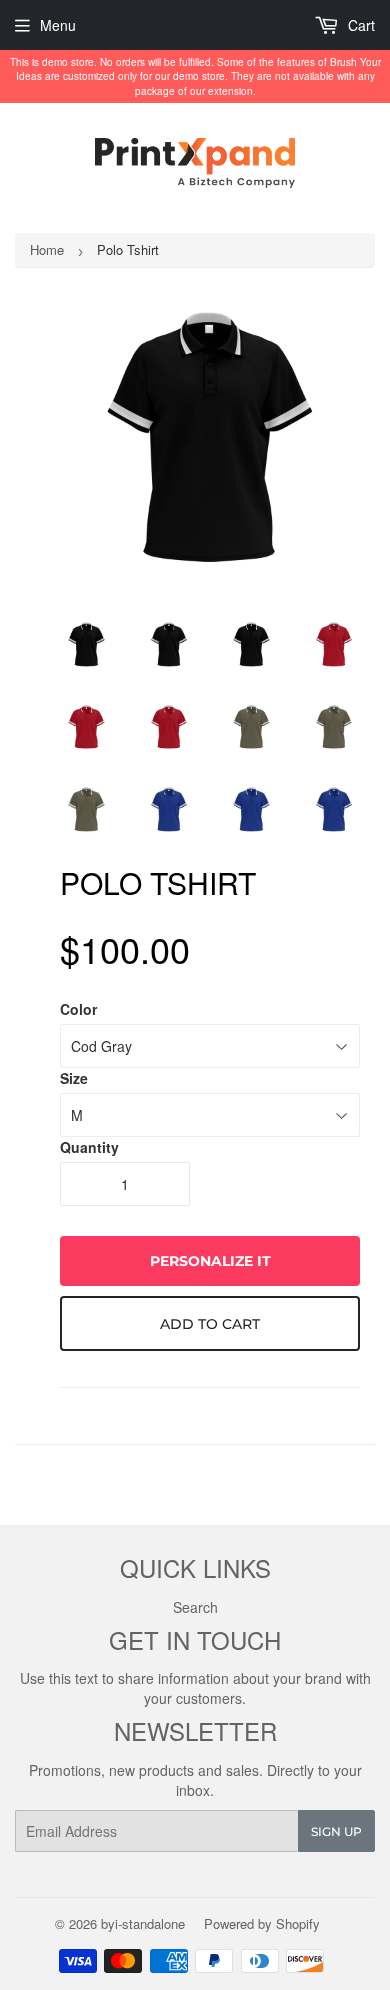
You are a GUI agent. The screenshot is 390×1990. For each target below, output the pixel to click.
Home (47, 250)
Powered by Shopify (262, 1923)
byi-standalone (143, 1923)
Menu (58, 25)
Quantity (89, 1147)
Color (78, 1009)
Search (195, 1607)
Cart (359, 25)
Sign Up (336, 1831)
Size (74, 1078)
